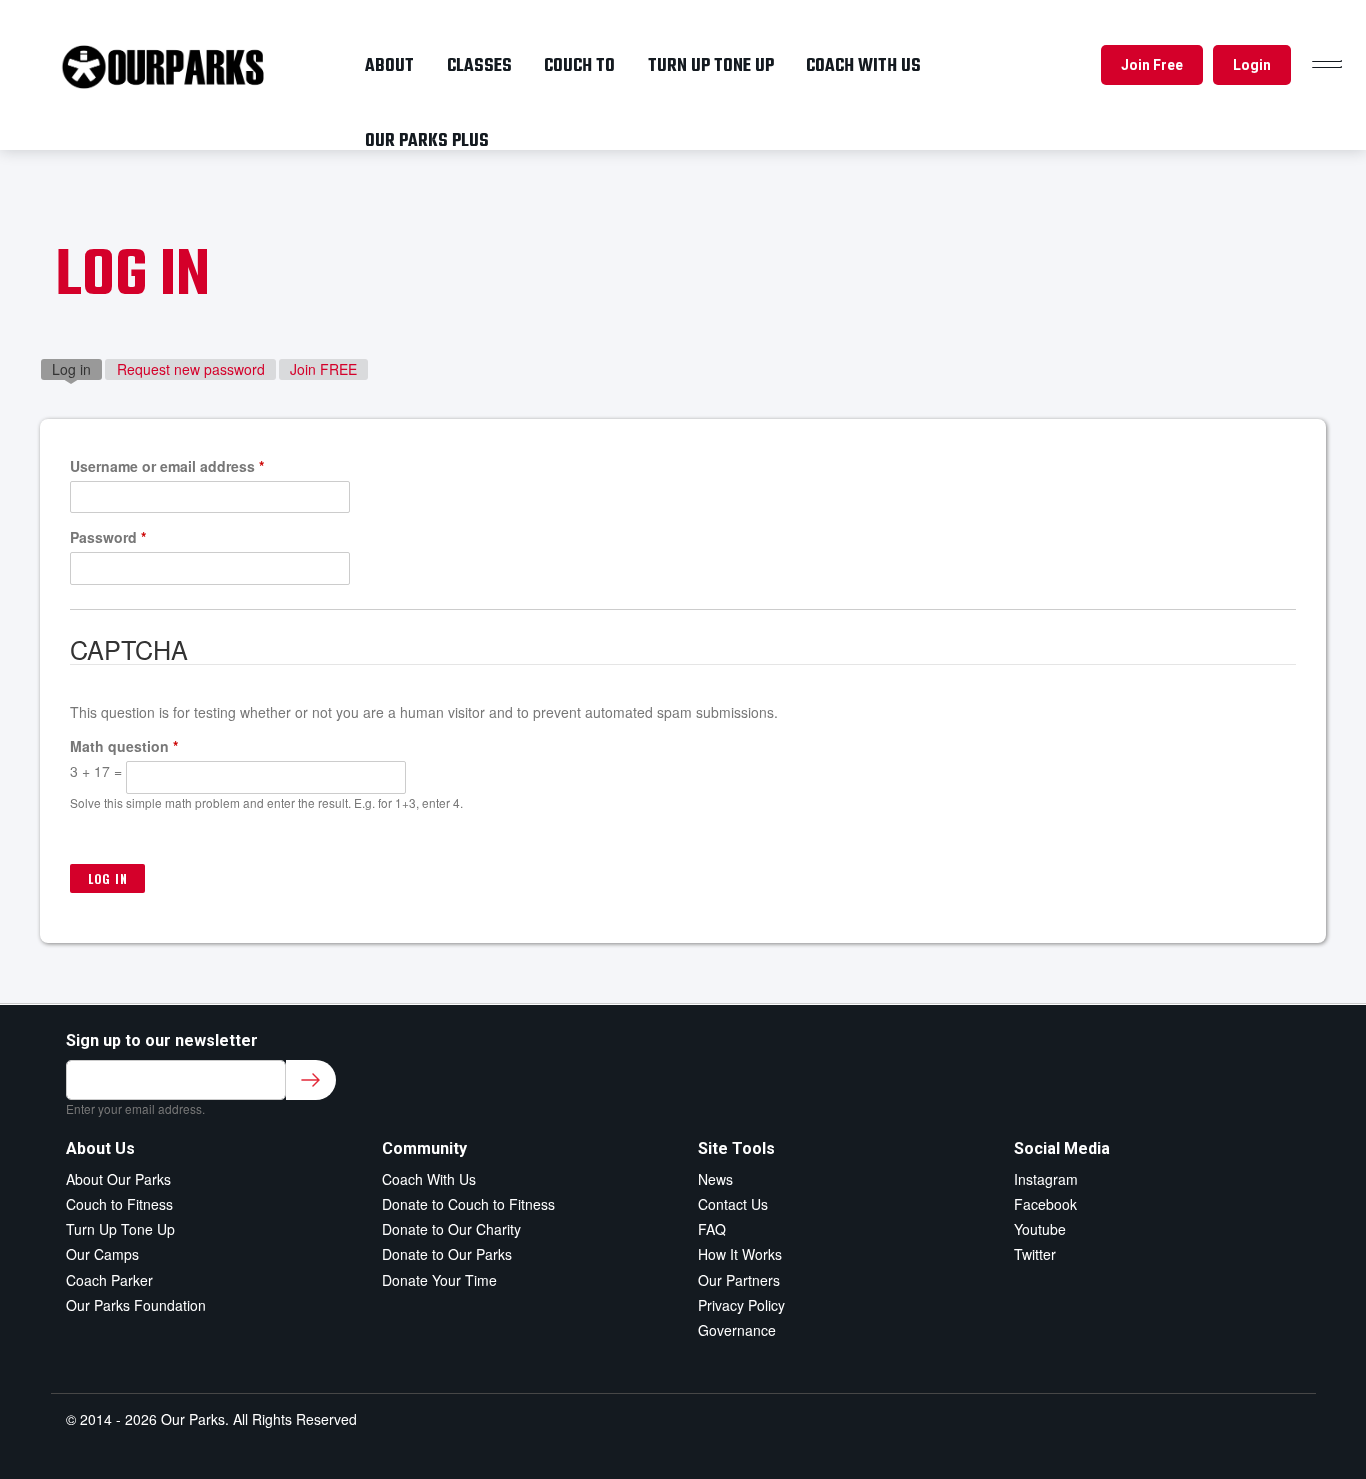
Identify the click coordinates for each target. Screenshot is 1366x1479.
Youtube (1040, 1229)
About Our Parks (118, 1179)
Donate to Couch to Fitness (468, 1204)
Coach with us (863, 66)
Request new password (191, 369)
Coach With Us (429, 1179)
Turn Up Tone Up (120, 1229)
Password (108, 537)
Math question (124, 746)
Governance (737, 1330)
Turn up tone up (711, 66)
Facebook (1045, 1204)
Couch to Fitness (119, 1204)
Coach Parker (109, 1280)
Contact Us (733, 1204)
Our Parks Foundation (136, 1305)
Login (1252, 65)
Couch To (579, 66)
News (715, 1179)
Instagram (1046, 1179)
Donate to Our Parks (447, 1254)
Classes (479, 66)
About (389, 66)
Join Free (1152, 65)
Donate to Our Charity (451, 1229)
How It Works (740, 1254)
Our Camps (102, 1254)
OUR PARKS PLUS (427, 141)
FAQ (712, 1229)
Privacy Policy (741, 1305)
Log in (77, 369)
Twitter (1035, 1254)
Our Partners (739, 1280)
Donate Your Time (439, 1280)
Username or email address (167, 466)
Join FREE (323, 369)
